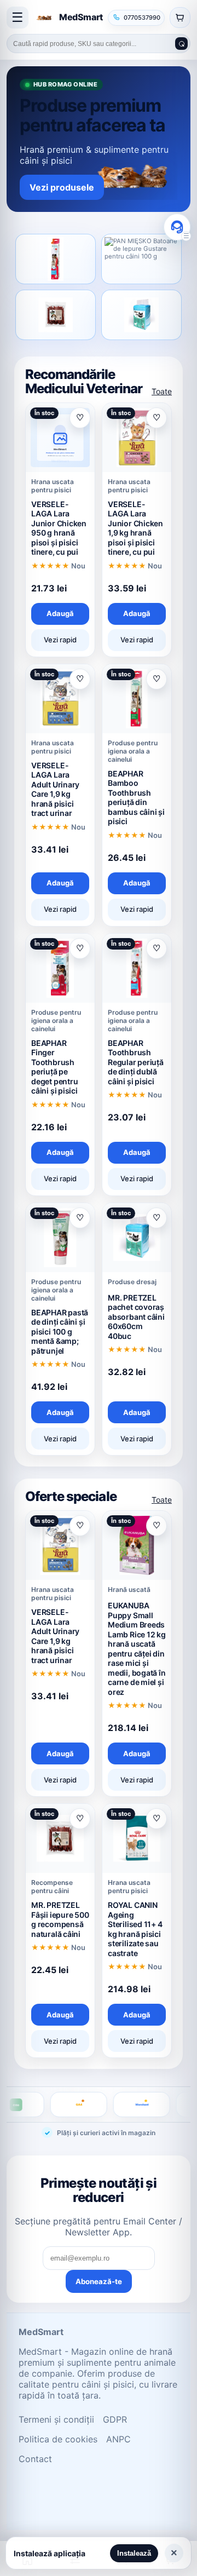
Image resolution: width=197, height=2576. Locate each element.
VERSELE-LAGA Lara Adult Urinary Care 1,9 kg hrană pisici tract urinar (55, 789)
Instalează (134, 2553)
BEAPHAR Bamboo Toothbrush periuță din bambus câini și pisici (136, 798)
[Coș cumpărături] (180, 18)
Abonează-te (99, 2281)
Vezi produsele (62, 187)
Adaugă (60, 613)
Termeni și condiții (56, 2419)
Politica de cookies (58, 2439)
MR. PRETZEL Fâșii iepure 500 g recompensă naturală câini (60, 1919)
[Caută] (181, 44)
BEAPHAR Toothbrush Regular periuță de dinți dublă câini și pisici (136, 1062)
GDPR (115, 2419)
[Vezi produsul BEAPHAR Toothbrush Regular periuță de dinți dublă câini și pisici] (56, 259)
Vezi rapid (60, 640)
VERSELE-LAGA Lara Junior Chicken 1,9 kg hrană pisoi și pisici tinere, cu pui (135, 528)
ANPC (118, 2439)
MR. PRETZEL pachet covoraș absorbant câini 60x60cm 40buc (136, 1317)
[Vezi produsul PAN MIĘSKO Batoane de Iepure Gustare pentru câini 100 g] (141, 259)
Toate (162, 391)
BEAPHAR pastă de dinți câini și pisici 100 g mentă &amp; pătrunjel (60, 1332)
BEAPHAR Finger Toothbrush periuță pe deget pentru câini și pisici (54, 1067)
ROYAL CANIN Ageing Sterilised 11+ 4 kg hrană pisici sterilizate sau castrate (135, 1929)
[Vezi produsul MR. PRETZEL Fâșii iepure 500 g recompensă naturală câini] (56, 315)
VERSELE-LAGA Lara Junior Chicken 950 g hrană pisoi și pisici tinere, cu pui (59, 528)
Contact (35, 2459)
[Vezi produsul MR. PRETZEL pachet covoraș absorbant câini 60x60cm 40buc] (141, 315)
